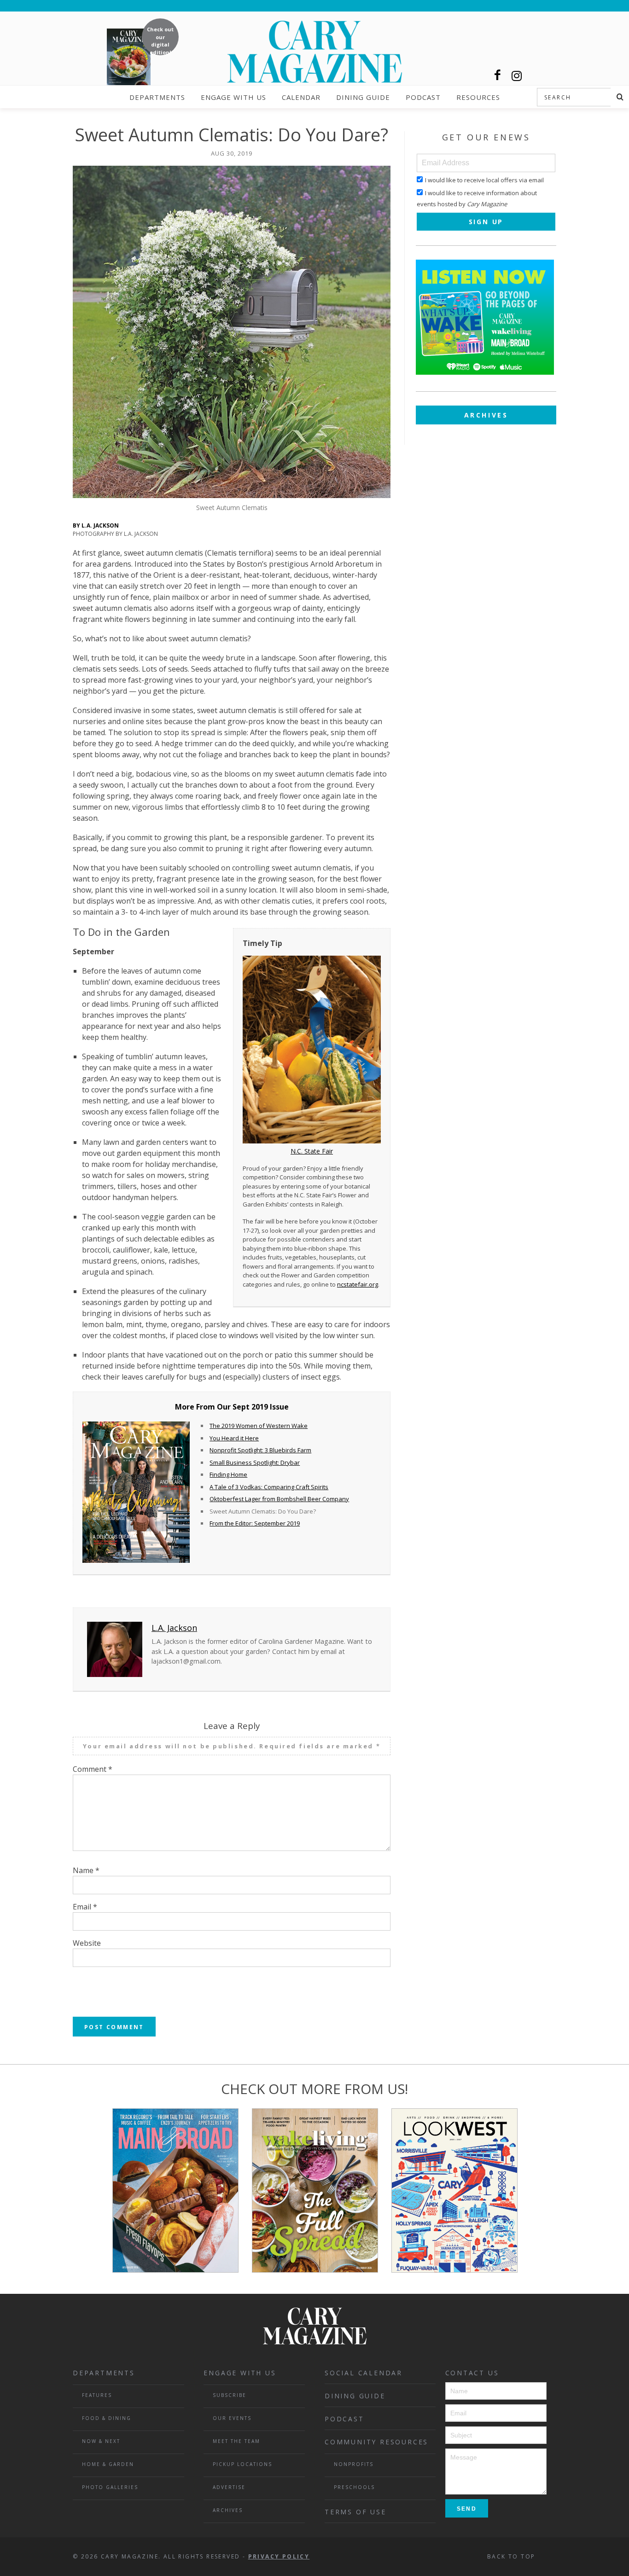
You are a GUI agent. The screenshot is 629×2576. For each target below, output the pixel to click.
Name (86, 1870)
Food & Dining (107, 2418)
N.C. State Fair (312, 1151)
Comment (93, 1769)
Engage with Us (233, 97)
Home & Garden (108, 2464)
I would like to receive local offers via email (484, 180)
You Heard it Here (234, 1438)
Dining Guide (363, 97)
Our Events (232, 2418)
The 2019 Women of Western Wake (259, 1426)
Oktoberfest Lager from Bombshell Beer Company (279, 1499)
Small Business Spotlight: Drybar (255, 1462)
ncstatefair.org (358, 1284)
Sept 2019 (250, 1407)
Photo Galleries (110, 2487)
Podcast (423, 97)
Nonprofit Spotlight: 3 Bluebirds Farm (260, 1450)
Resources (478, 97)
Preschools (354, 2487)
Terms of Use (355, 2512)
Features (97, 2395)
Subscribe (230, 2395)
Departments (157, 97)
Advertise (229, 2487)
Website (87, 1943)
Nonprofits (354, 2464)
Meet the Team (236, 2441)
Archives (486, 415)
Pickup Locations (242, 2464)
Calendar (301, 97)
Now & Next (101, 2441)
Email (85, 1907)
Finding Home (228, 1474)
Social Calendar (364, 2373)
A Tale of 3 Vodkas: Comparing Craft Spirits (269, 1487)
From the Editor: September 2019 (255, 1523)
